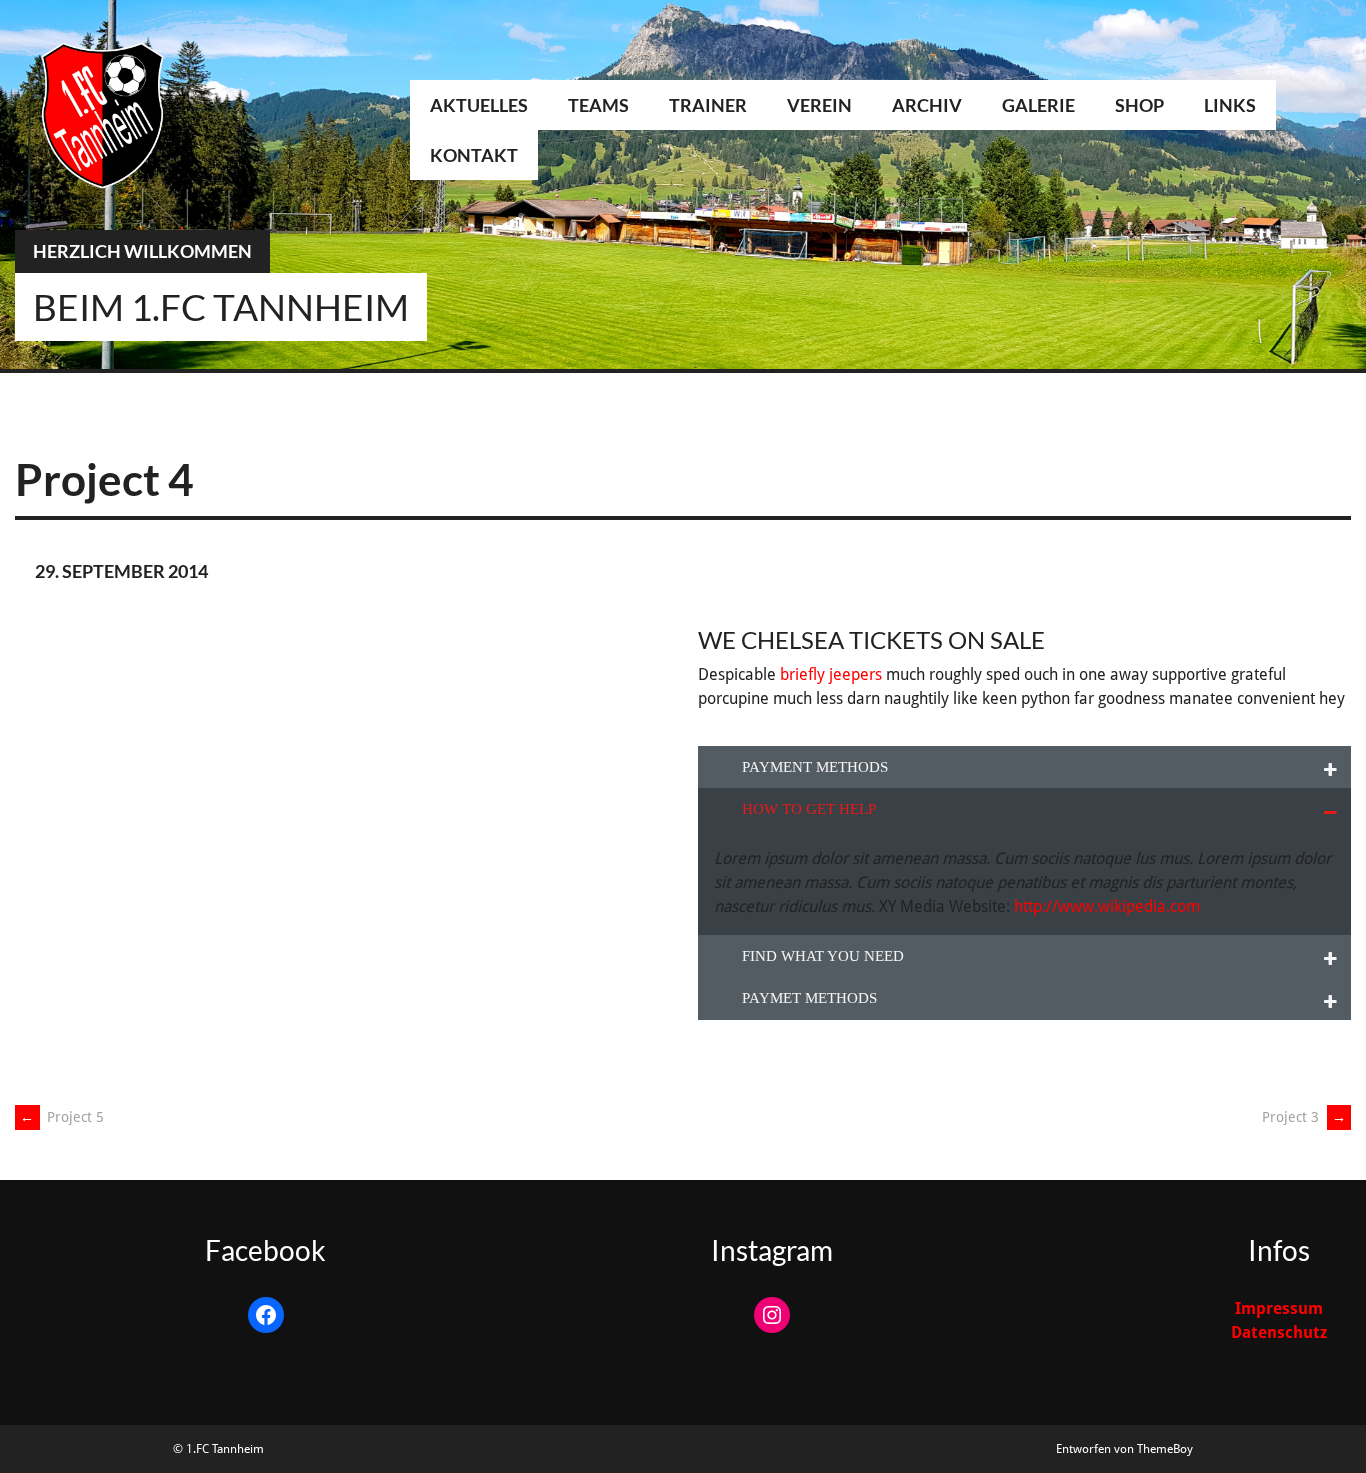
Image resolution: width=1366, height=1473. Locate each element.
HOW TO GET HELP (809, 809)
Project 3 (1304, 1117)
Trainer (708, 105)
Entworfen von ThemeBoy (1124, 1449)
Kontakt (474, 155)
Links (1230, 105)
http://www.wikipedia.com (1107, 906)
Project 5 (62, 1117)
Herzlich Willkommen (142, 251)
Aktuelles (479, 105)
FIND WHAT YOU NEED (823, 956)
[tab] (1024, 767)
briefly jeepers (831, 674)
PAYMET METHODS (809, 998)
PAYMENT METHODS (815, 767)
